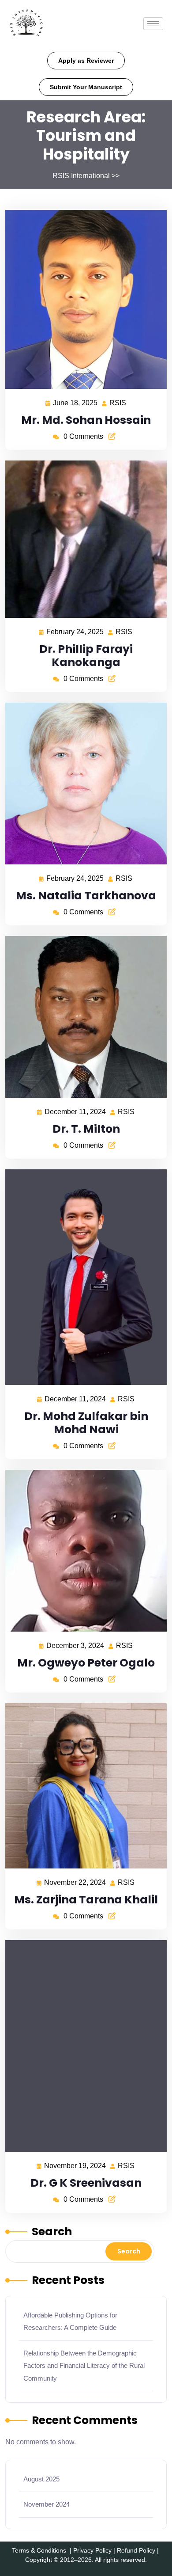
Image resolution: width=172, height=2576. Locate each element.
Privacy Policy (92, 2550)
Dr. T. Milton (86, 1129)
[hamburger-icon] (153, 24)
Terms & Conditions (39, 2550)
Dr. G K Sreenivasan (86, 2183)
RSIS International (81, 176)
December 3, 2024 (76, 1644)
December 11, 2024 (76, 1111)
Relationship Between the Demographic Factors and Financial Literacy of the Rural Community (84, 2366)
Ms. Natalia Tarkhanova (86, 896)
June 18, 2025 (76, 402)
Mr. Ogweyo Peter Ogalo (86, 1663)
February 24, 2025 (75, 631)
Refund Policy (136, 2550)
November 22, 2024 (75, 1881)
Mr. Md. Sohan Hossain (86, 420)
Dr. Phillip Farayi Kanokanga (86, 656)
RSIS (118, 402)
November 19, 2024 (75, 2165)
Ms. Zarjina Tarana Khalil (86, 1900)
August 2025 (41, 2479)
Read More (82, 299)
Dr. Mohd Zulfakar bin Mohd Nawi (86, 1423)
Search (52, 2232)
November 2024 (47, 2504)
